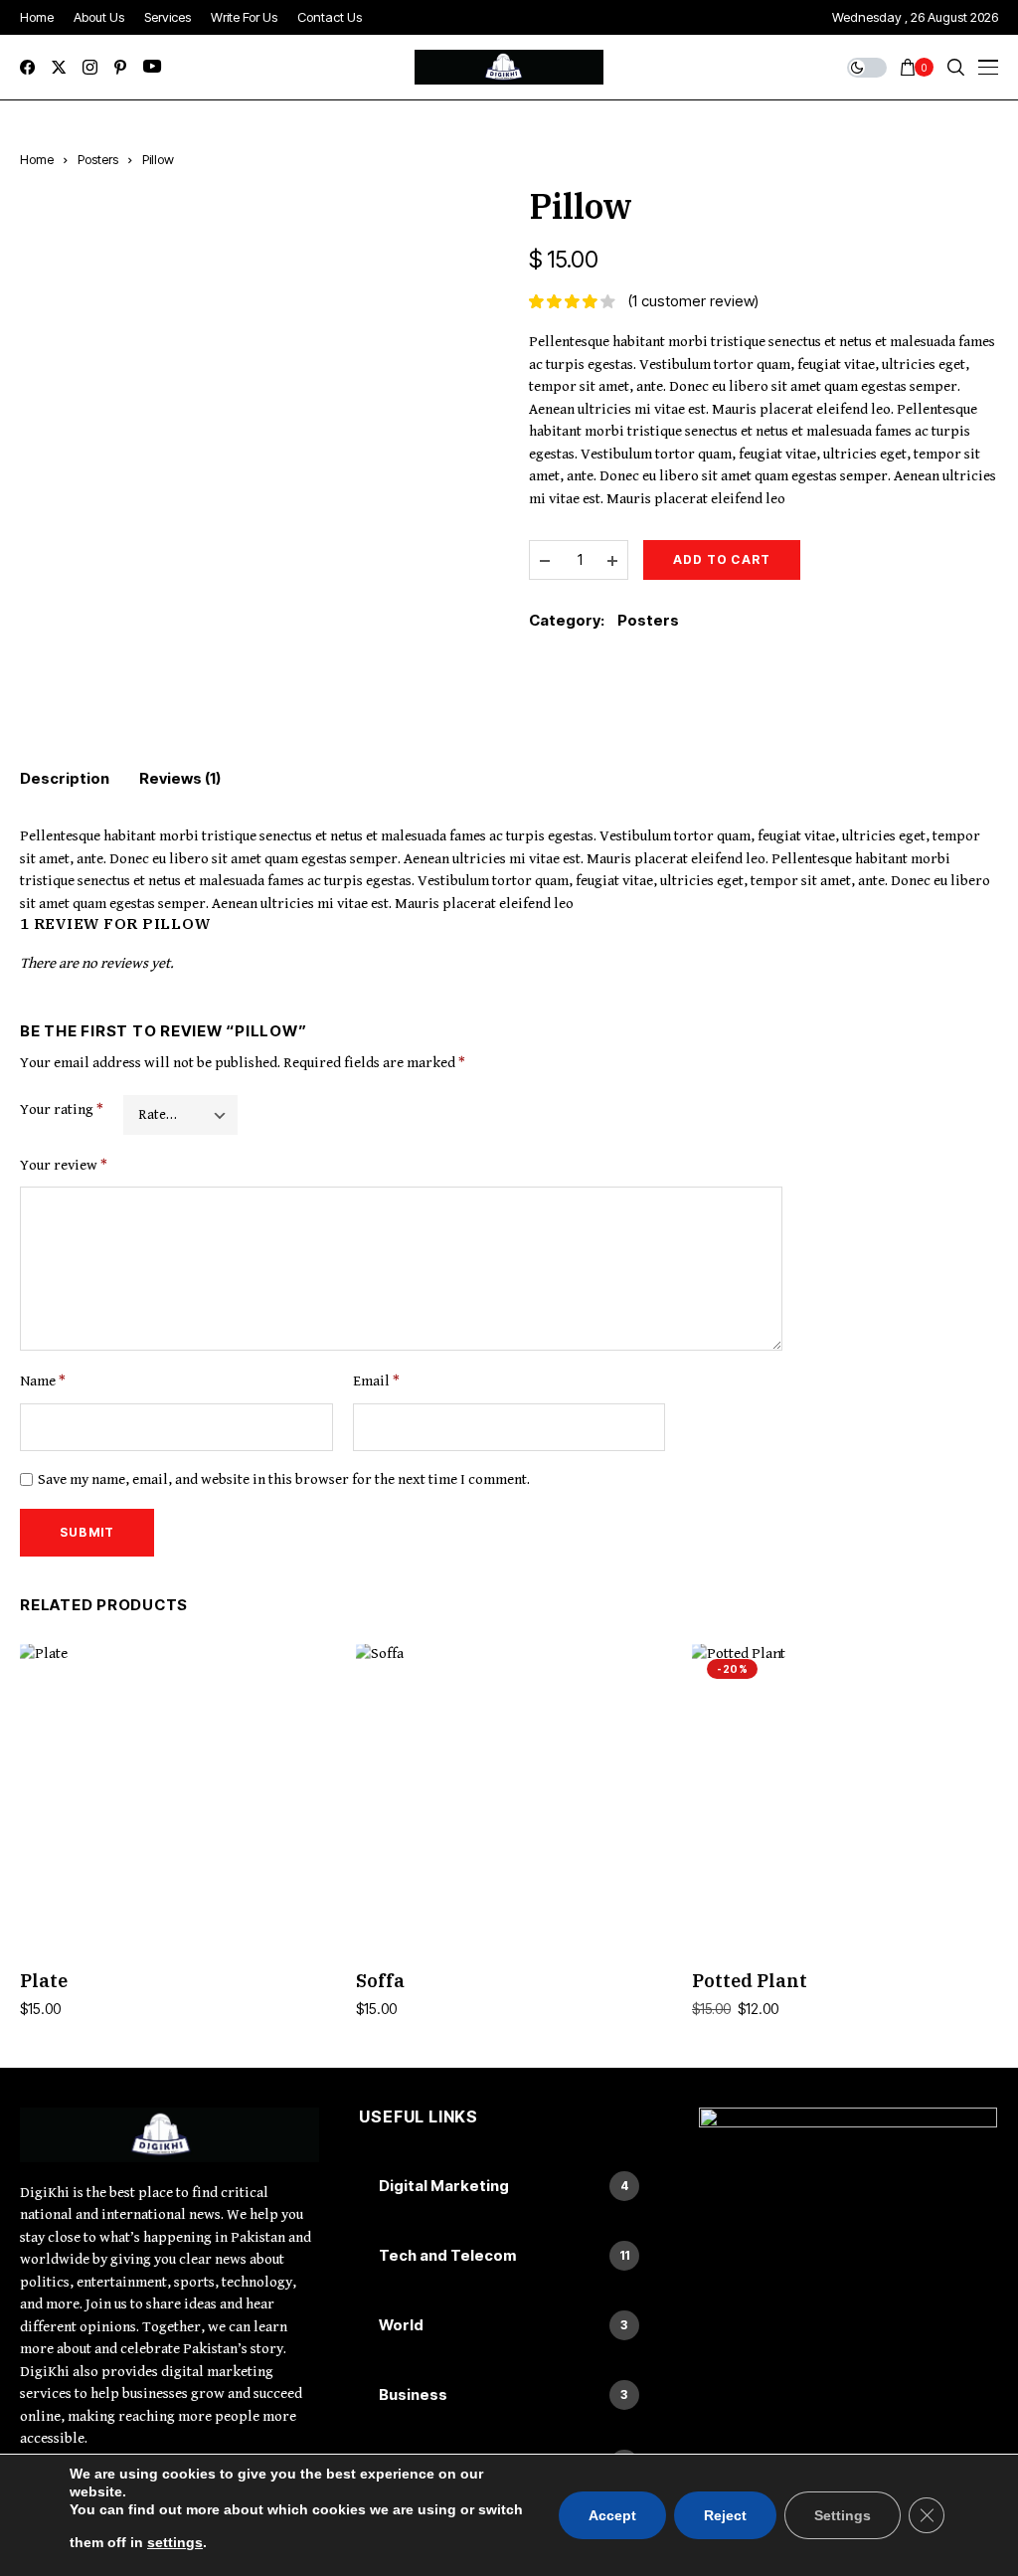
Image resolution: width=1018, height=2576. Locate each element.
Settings (843, 2515)
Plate (44, 1981)
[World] (509, 2325)
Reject (725, 2515)
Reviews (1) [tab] (180, 778)
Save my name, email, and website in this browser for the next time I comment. (284, 1479)
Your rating (62, 1109)
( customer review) (693, 301)
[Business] (509, 2395)
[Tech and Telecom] (509, 2256)
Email (376, 1381)
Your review (64, 1165)
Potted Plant (750, 1981)
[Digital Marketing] (509, 2186)
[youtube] (152, 67)
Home (37, 159)
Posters (98, 159)
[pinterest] (120, 67)
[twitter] (59, 67)
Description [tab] (65, 778)
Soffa (380, 1981)
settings (175, 2542)
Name (43, 1381)
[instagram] (90, 67)
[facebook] (27, 67)
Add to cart (722, 559)
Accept (612, 2515)
